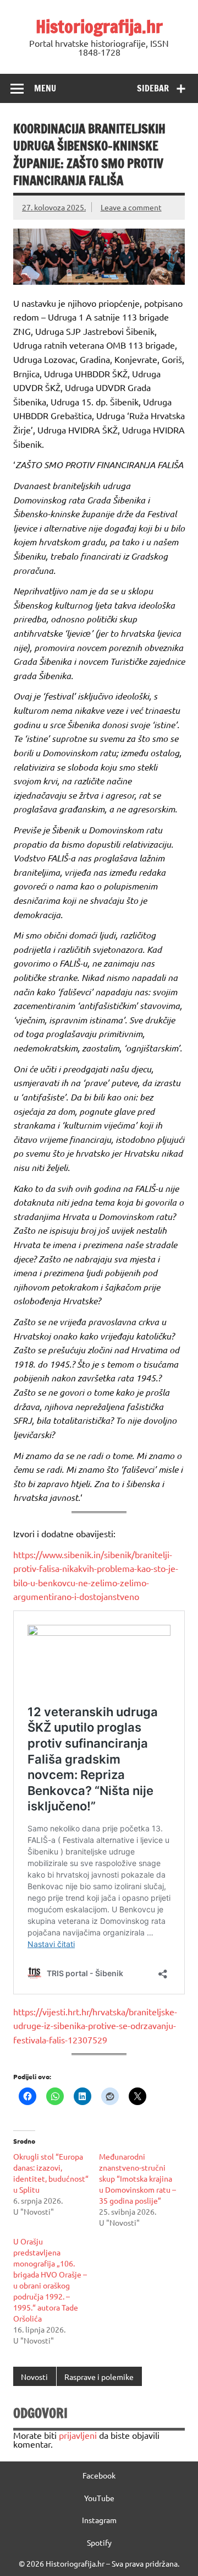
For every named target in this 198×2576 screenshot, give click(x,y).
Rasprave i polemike (99, 2377)
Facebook (99, 2475)
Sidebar (153, 88)
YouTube (99, 2498)
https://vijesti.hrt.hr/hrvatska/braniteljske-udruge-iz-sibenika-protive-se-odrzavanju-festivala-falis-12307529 (95, 2025)
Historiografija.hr (99, 26)
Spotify (99, 2542)
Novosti (34, 2377)
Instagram (99, 2520)
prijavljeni (78, 2435)
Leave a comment (131, 207)
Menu (45, 88)
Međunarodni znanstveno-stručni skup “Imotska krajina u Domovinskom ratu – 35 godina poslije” (137, 2178)
